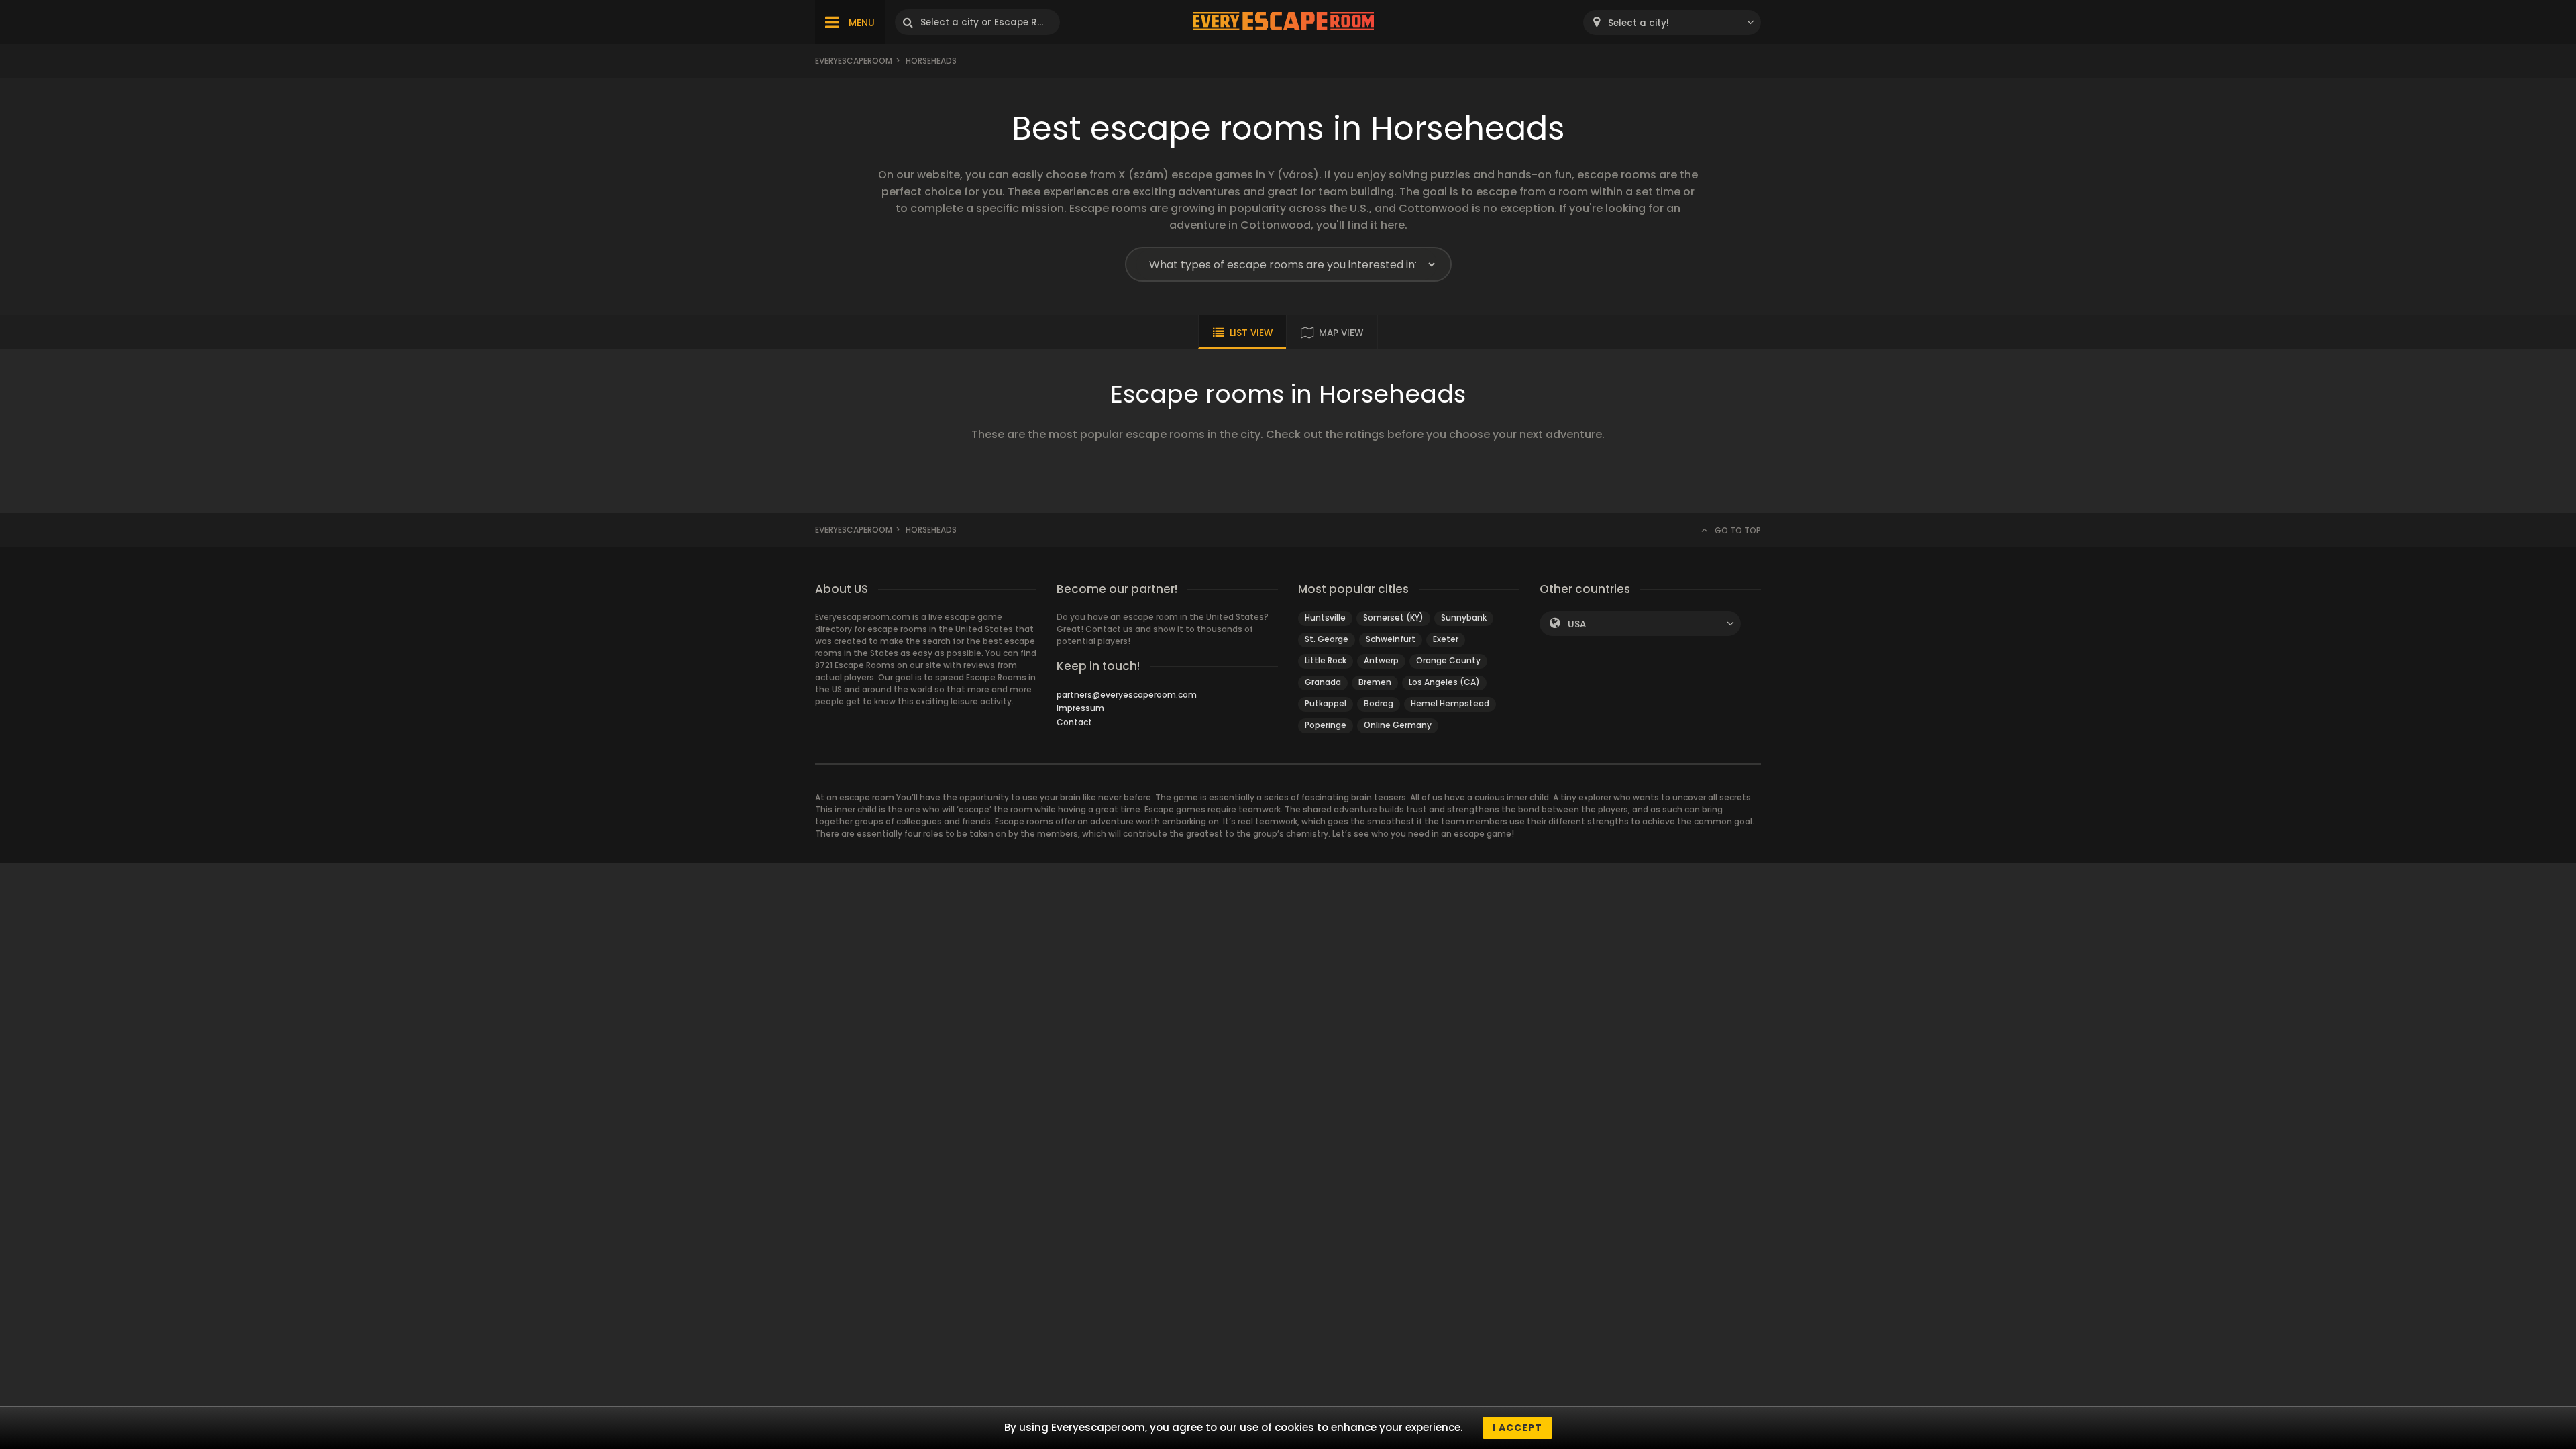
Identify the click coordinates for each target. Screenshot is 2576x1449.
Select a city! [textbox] (1639, 23)
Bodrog (1379, 703)
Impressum (1080, 708)
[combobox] (1672, 22)
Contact (1074, 722)
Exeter (1446, 639)
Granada (1323, 682)
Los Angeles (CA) (1444, 682)
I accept (1517, 1428)
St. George (1327, 639)
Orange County (1448, 660)
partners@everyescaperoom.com (1127, 695)
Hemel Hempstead (1450, 703)
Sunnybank (1464, 618)
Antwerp (1381, 660)
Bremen (1375, 682)
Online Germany (1398, 725)
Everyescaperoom (854, 61)
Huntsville (1325, 618)
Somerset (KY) (1393, 618)
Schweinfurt (1391, 639)
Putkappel (1326, 703)
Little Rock (1326, 660)
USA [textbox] (1577, 624)
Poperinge (1326, 725)
